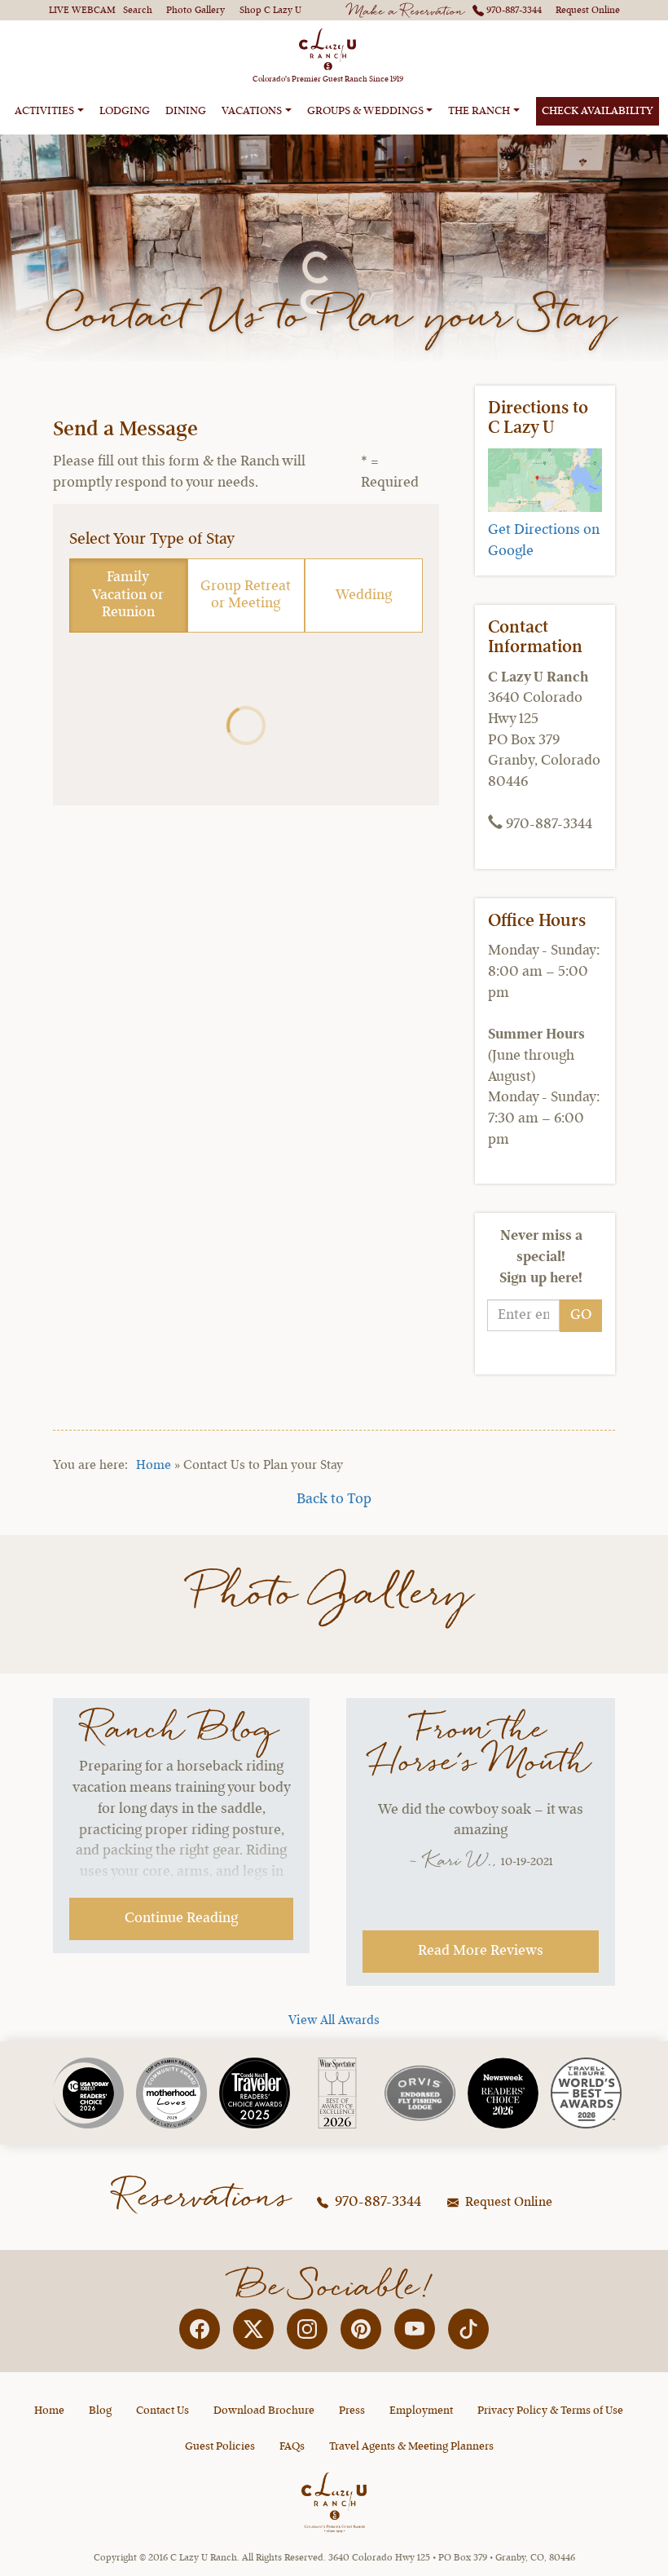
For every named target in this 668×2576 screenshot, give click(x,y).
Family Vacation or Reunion (128, 595)
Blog (100, 2411)
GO (581, 1315)
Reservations (204, 2198)
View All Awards (334, 2021)
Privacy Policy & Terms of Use (550, 2411)
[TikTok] (468, 2329)
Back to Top (334, 1499)
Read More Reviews (481, 1951)
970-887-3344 (376, 2202)
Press (352, 2411)
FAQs (292, 2446)
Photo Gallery (334, 1595)
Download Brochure (264, 2411)
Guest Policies (220, 2446)
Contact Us (163, 2411)
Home (154, 1466)
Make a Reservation (407, 12)
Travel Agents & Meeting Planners (411, 2446)
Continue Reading (181, 1918)
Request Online (507, 2203)
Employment (421, 2411)
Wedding (364, 595)
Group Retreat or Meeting (246, 595)
